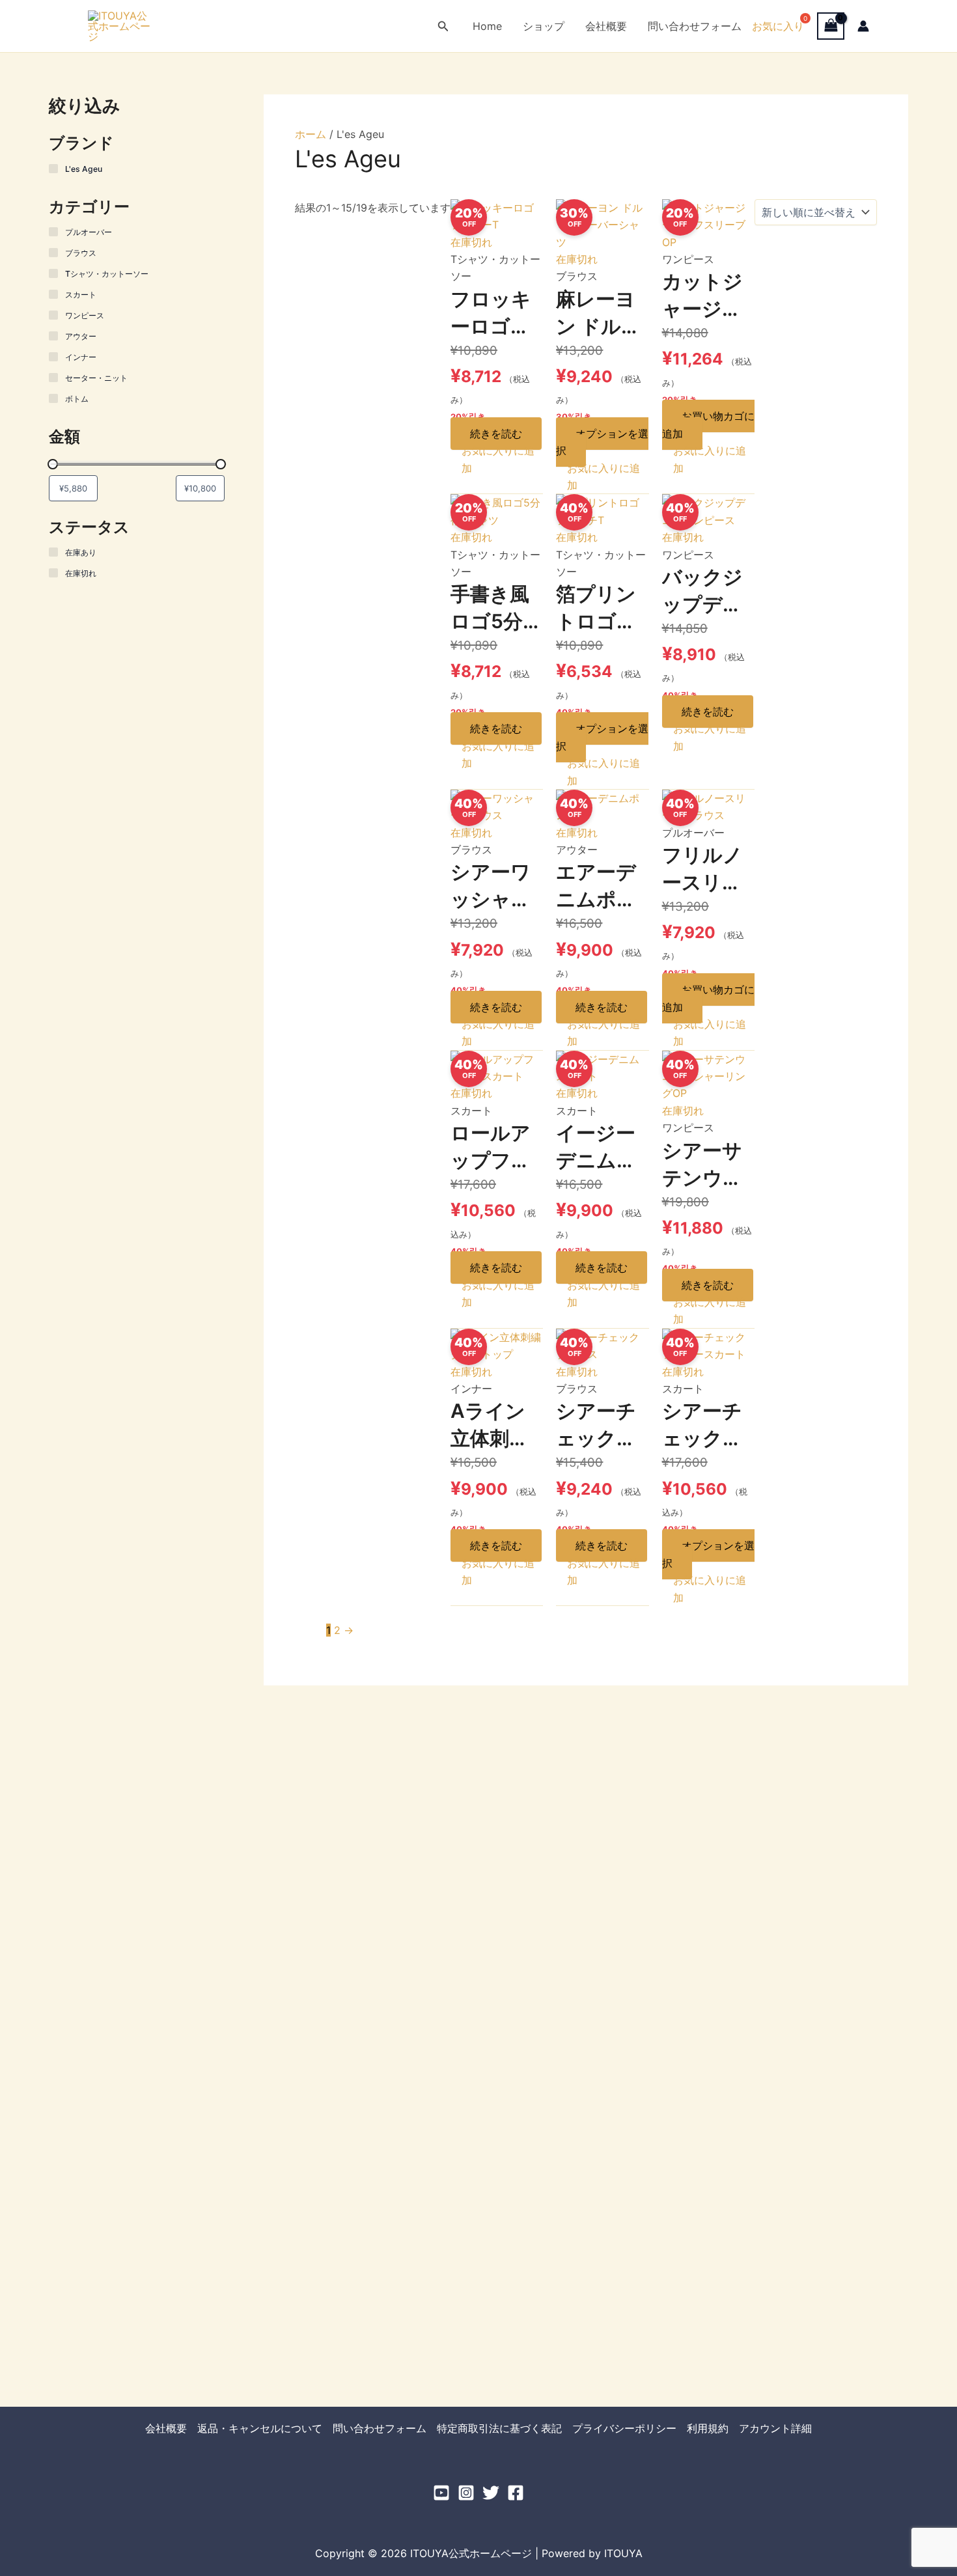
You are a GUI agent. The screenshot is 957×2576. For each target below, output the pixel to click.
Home (487, 26)
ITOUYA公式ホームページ (225, 25)
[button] (443, 26)
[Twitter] (491, 2493)
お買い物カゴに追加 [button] (708, 424)
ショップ (544, 26)
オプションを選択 (602, 442)
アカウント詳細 (775, 2428)
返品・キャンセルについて (260, 2428)
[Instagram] (466, 2493)
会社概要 (606, 26)
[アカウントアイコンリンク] (863, 26)
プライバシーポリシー (624, 2428)
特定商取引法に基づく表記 (499, 2428)
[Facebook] (516, 2493)
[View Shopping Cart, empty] (831, 26)
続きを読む (496, 434)
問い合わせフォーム (695, 26)
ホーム (311, 134)
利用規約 (708, 2428)
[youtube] (441, 2493)
